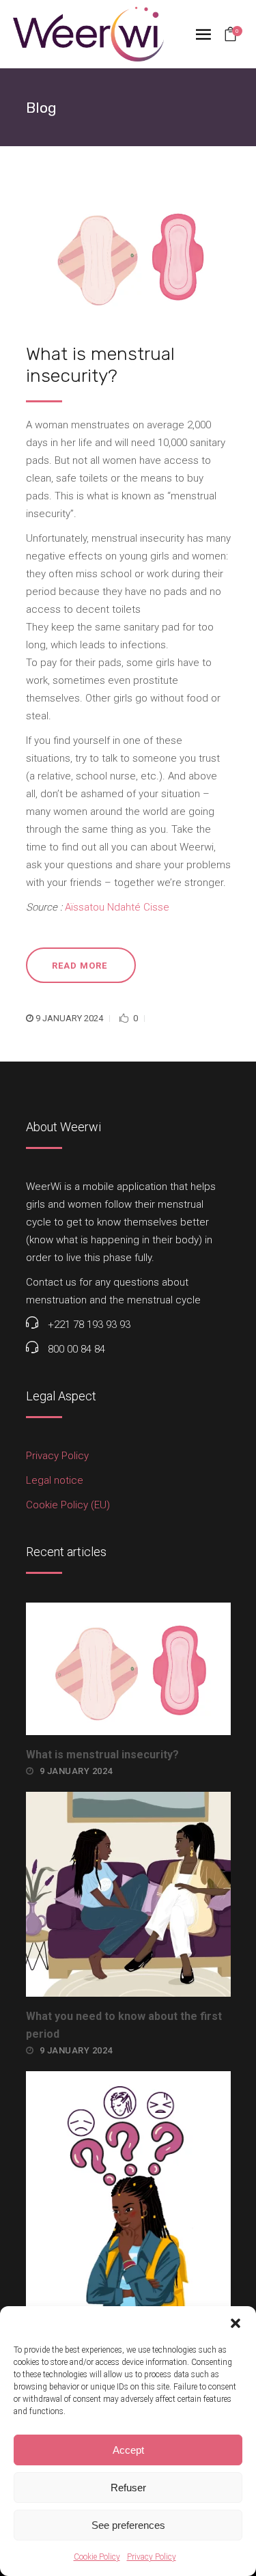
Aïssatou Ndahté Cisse (117, 907)
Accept (128, 2450)
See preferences (128, 2525)
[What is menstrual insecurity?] (128, 255)
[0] (230, 36)
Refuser (128, 2488)
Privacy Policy (152, 2557)
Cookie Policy (97, 2557)
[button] (236, 2323)
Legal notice (55, 1480)
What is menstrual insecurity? (102, 1755)
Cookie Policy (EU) (68, 1505)
